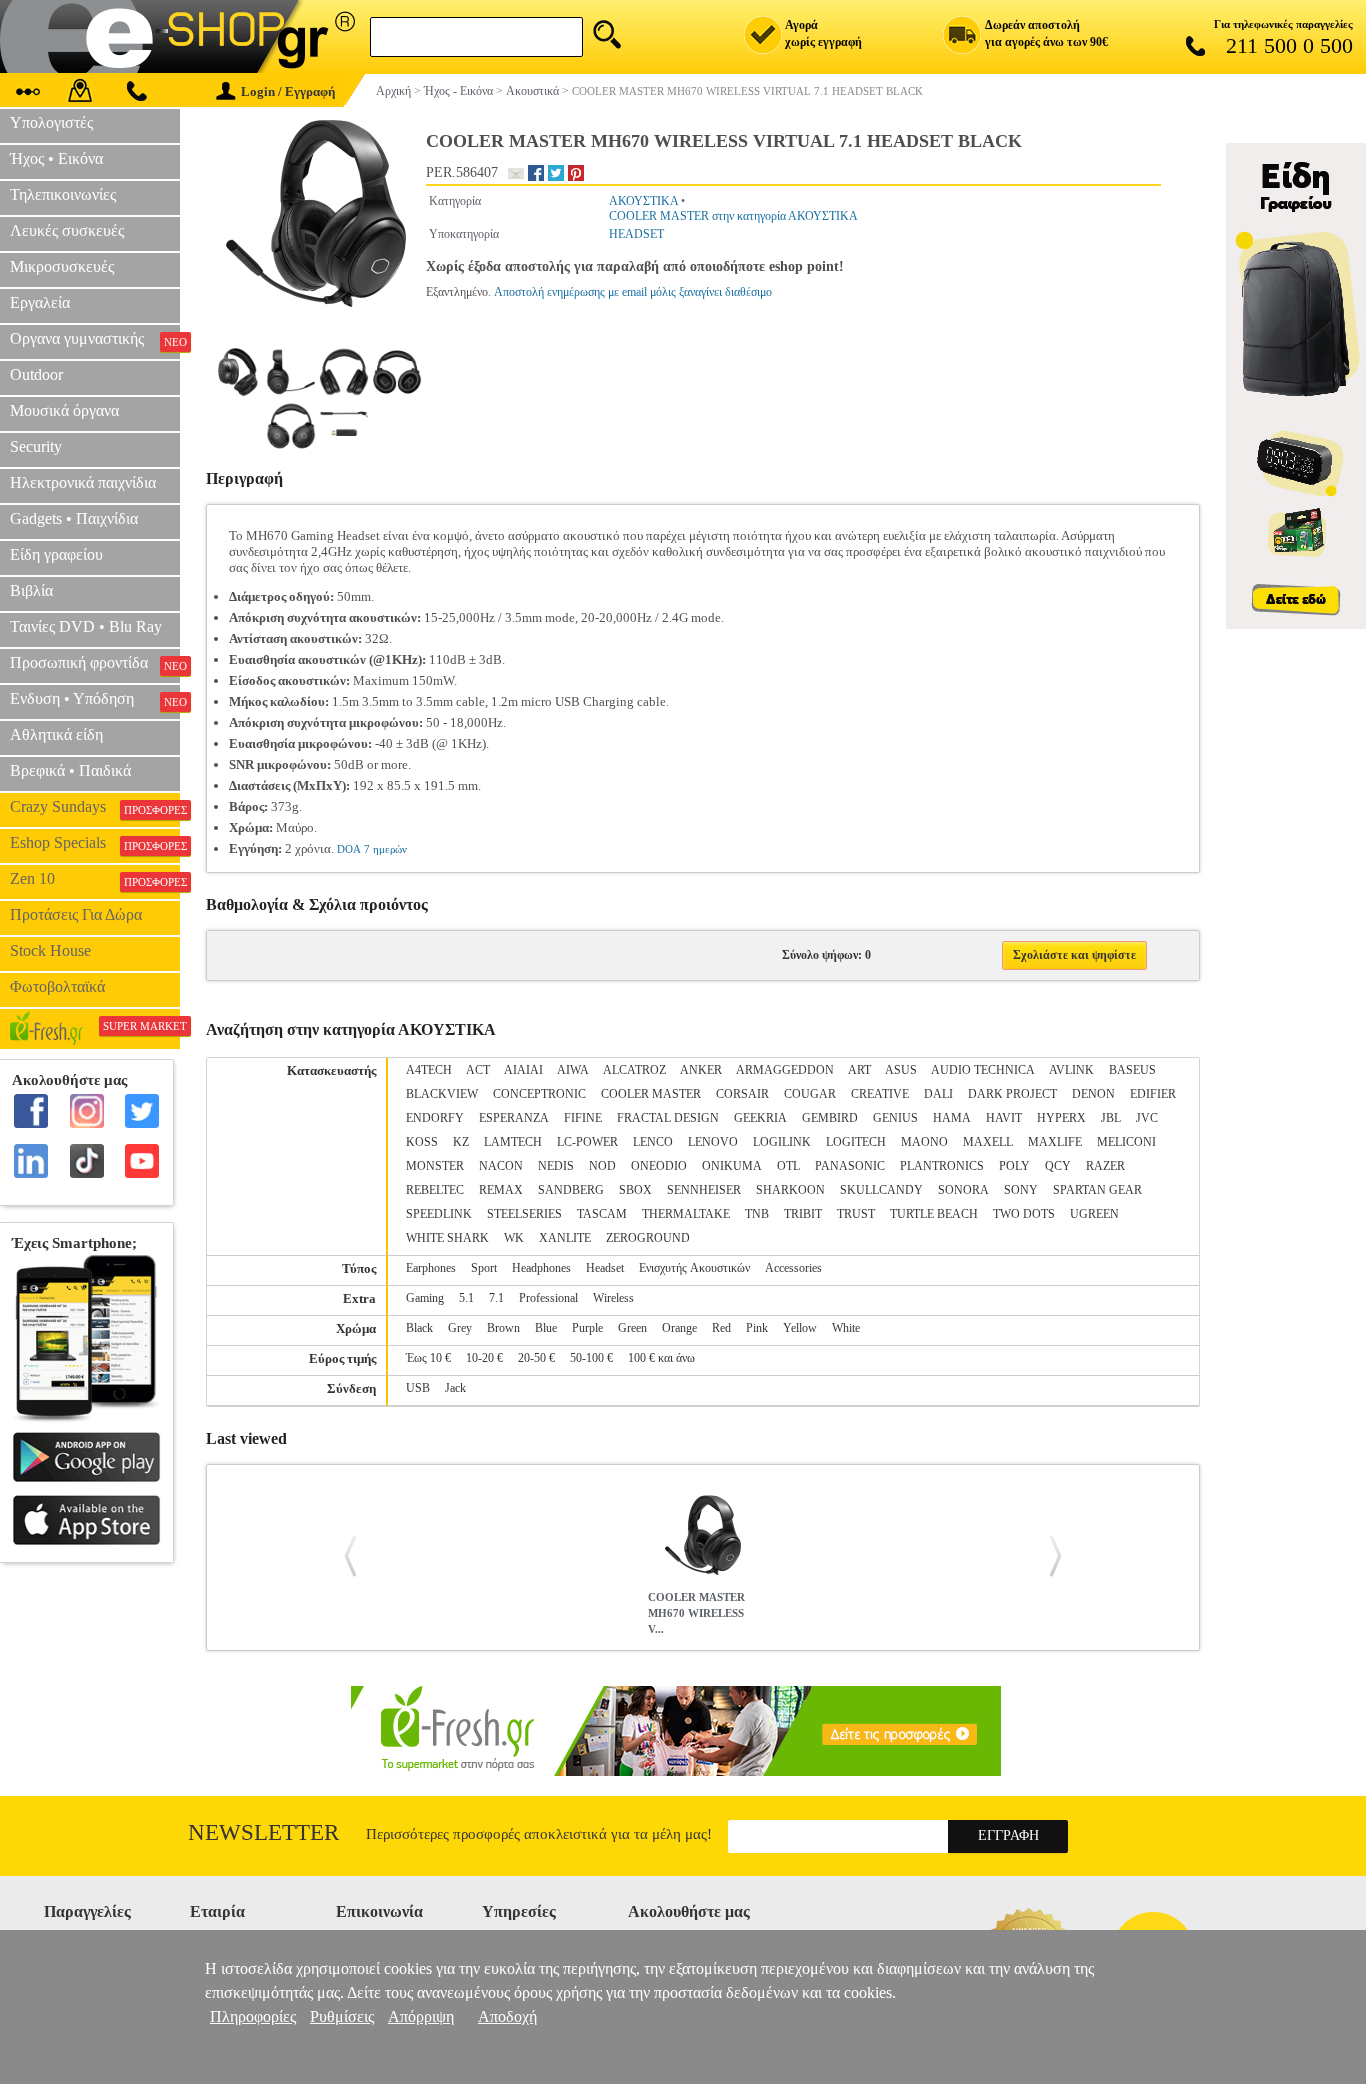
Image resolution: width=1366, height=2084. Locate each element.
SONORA (963, 1190)
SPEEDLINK (439, 1214)
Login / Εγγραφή (288, 91)
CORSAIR (742, 1094)
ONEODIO (659, 1166)
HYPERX (1061, 1118)
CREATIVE (880, 1094)
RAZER (1105, 1166)
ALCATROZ (634, 1070)
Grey (460, 1328)
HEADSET (636, 234)
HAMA (952, 1118)
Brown (503, 1328)
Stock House (50, 950)
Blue (546, 1328)
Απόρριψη (421, 2016)
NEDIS (556, 1166)
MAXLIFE (1055, 1142)
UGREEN (1094, 1214)
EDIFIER (1153, 1094)
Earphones (431, 1268)
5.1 (466, 1298)
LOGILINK (782, 1142)
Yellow (800, 1328)
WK (514, 1238)
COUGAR (810, 1094)
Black (419, 1328)
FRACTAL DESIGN (668, 1118)
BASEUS (1132, 1070)
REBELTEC (435, 1190)
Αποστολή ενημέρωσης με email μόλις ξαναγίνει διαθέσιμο (633, 292)
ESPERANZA (514, 1118)
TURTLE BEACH (934, 1214)
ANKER (701, 1070)
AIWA (573, 1070)
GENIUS (895, 1118)
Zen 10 (95, 879)
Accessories (793, 1268)
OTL (788, 1166)
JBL (1111, 1118)
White (846, 1328)
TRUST (856, 1214)
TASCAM (602, 1214)
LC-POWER (587, 1142)
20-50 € (536, 1358)
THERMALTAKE (686, 1214)
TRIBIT (803, 1214)
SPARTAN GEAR (1097, 1190)
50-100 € (591, 1358)
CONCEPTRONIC (539, 1094)
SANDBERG (571, 1190)
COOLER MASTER (651, 1094)
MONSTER (435, 1166)
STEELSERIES (524, 1214)
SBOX (635, 1190)
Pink (757, 1328)
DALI (938, 1094)
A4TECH (429, 1070)
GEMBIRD (830, 1118)
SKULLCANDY (881, 1190)
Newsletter (263, 1832)
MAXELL (988, 1142)
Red (721, 1328)
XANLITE (565, 1238)
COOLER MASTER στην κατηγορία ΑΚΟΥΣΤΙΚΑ (733, 216)
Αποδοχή (507, 2016)
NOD (602, 1166)
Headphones (541, 1268)
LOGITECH (856, 1142)
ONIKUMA (732, 1166)
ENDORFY (435, 1118)
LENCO (653, 1142)
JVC (1147, 1118)
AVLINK (1071, 1070)
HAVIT (1004, 1118)
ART (859, 1070)
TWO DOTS (1024, 1214)
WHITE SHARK (447, 1238)
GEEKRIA (760, 1118)
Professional (548, 1298)
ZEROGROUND (648, 1238)
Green (632, 1328)
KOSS (422, 1142)
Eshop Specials (95, 843)
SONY (1021, 1190)
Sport (484, 1268)
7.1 (496, 1298)
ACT (478, 1070)
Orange (679, 1328)
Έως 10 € (428, 1358)
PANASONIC (850, 1166)
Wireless (613, 1298)
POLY (1014, 1166)
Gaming (425, 1298)
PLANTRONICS (942, 1166)
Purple (587, 1328)
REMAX (501, 1190)
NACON (501, 1166)
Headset (605, 1268)
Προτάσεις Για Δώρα (76, 914)
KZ (461, 1142)
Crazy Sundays (95, 807)
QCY (1058, 1166)
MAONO (924, 1142)
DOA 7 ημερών (372, 849)
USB (418, 1388)
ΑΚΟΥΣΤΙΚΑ (643, 201)
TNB (757, 1214)
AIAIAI (523, 1070)
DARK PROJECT (1012, 1094)
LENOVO (713, 1142)
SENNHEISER (704, 1190)
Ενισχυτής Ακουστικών (694, 1268)
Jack (455, 1388)
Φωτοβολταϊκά (57, 986)
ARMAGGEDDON (785, 1070)
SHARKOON (790, 1190)
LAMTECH (513, 1142)
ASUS (901, 1070)
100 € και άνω (661, 1358)
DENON (1093, 1094)
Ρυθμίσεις (342, 2016)
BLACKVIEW (442, 1094)
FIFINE (583, 1118)
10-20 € (484, 1358)
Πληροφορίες (253, 2016)
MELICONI (1126, 1142)
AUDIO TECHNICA (983, 1070)
